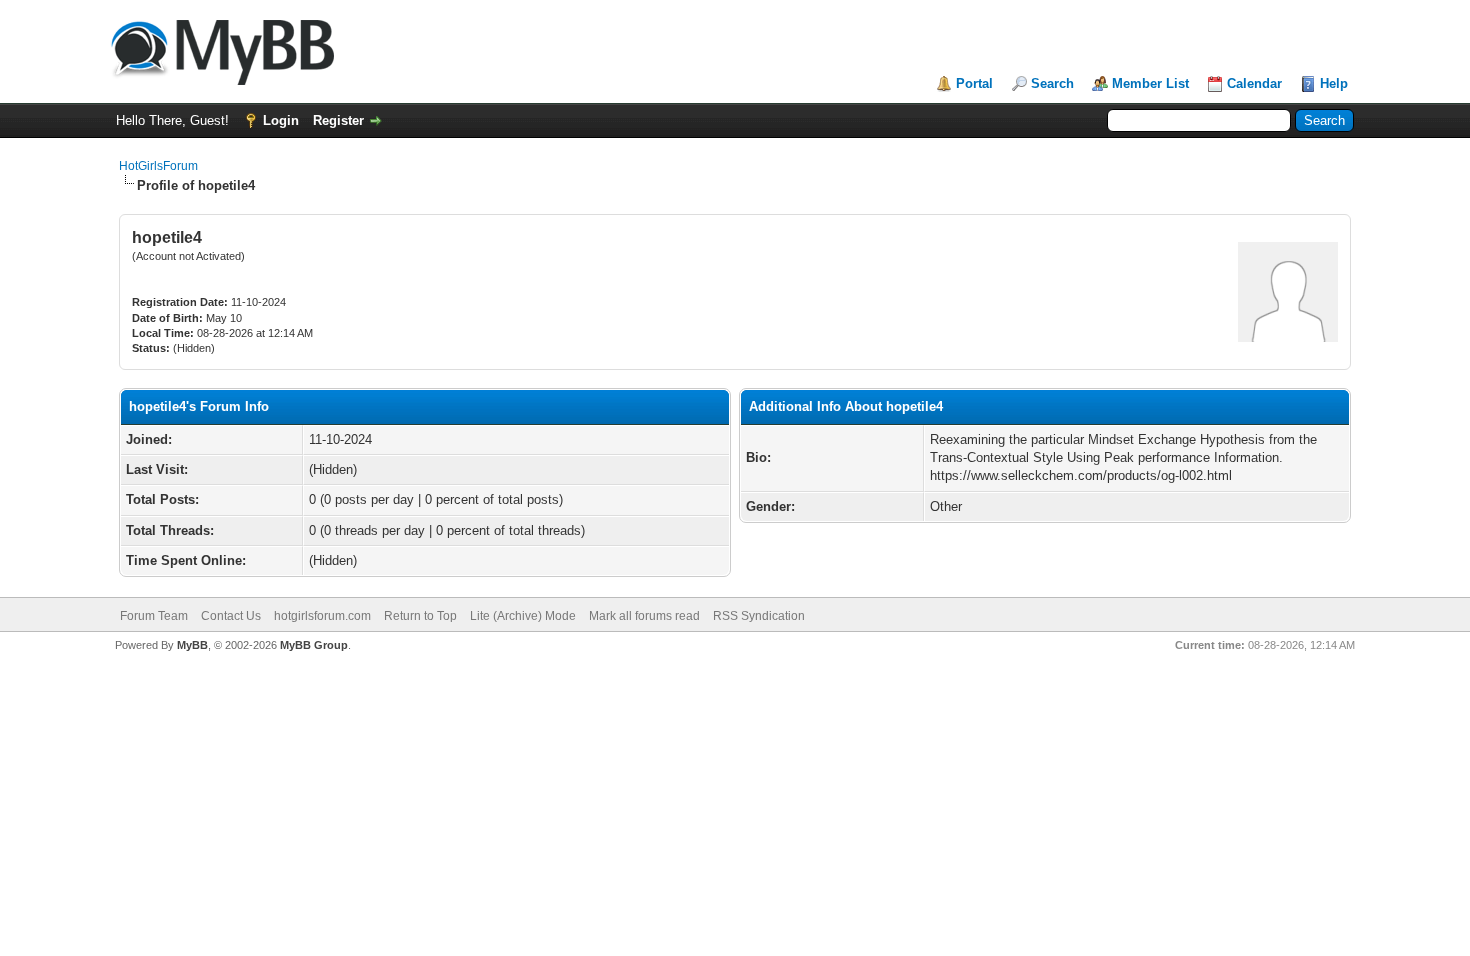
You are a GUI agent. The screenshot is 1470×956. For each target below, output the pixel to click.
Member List (1150, 83)
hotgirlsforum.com (322, 616)
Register (338, 120)
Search (1052, 83)
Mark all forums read (644, 616)
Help (1334, 83)
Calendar (1254, 83)
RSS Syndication (759, 616)
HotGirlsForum (158, 166)
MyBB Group (314, 645)
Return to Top (420, 616)
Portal (974, 83)
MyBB (192, 645)
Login (281, 120)
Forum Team (154, 616)
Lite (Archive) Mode (523, 616)
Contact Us (231, 616)
